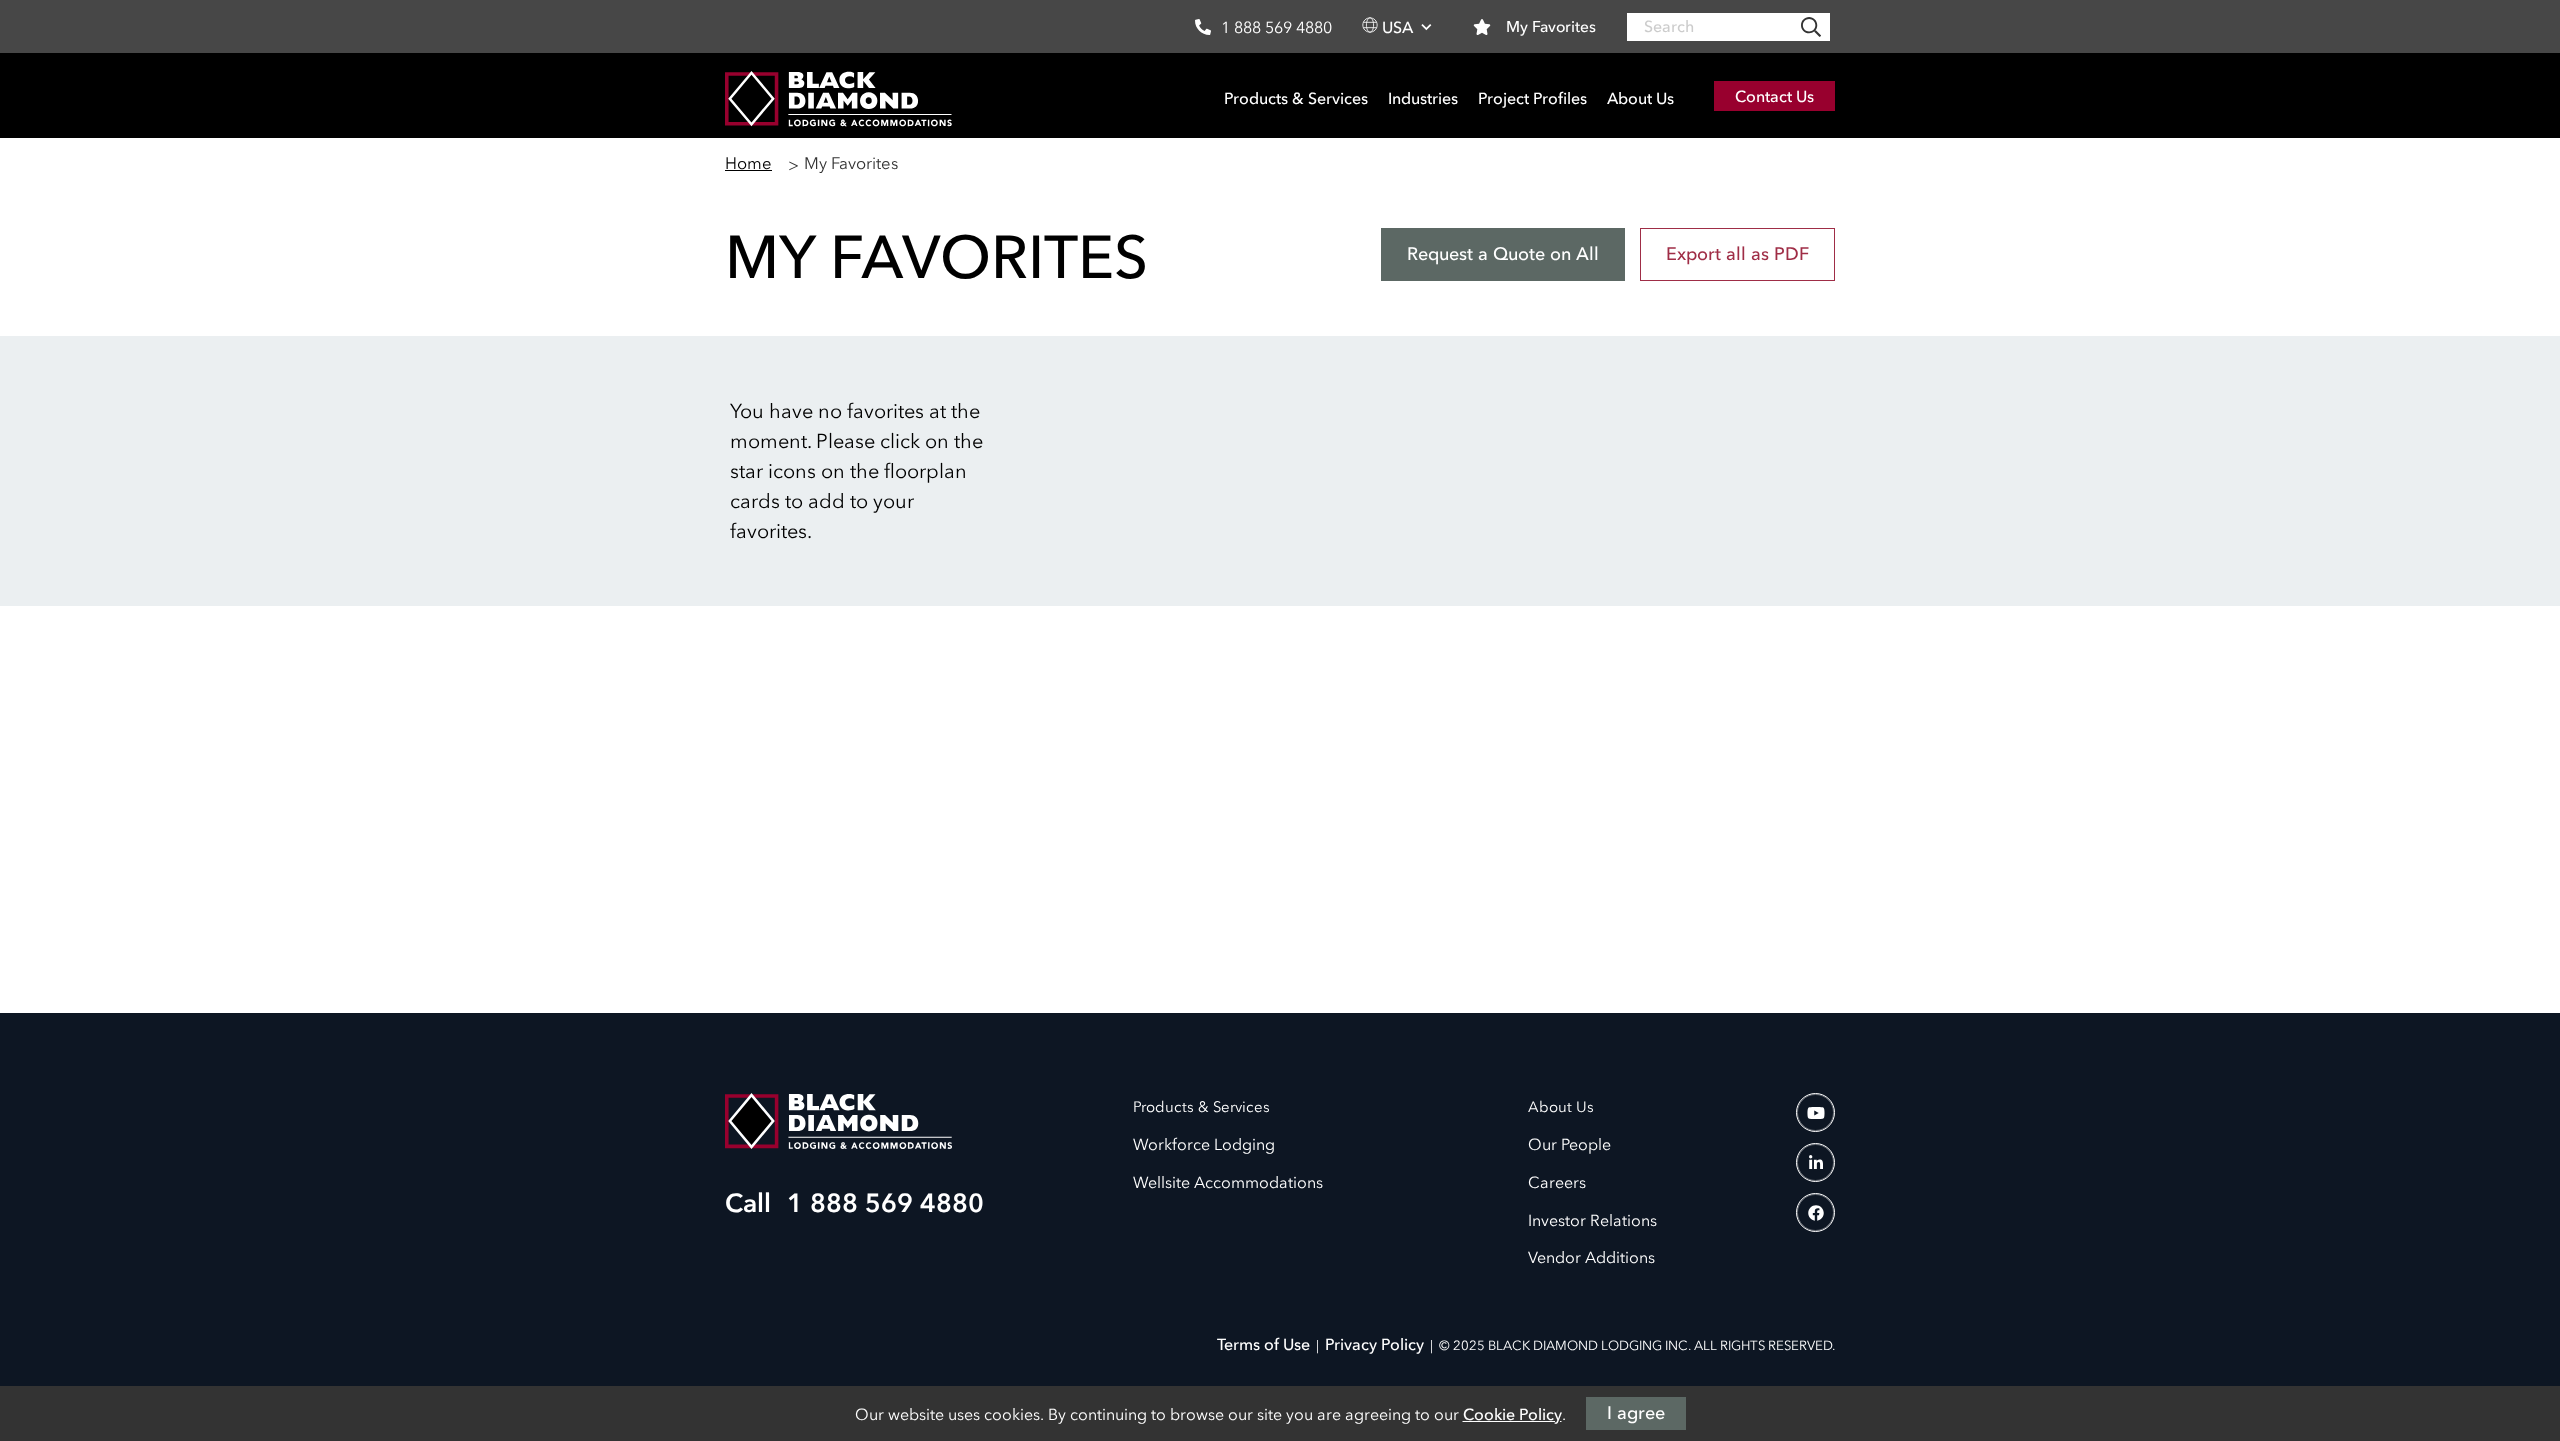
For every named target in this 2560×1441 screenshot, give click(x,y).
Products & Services (1296, 98)
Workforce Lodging (1204, 1144)
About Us (1640, 98)
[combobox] (1728, 27)
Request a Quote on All (1503, 254)
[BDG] (838, 1119)
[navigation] (1815, 1112)
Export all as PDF (1737, 254)
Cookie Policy (1512, 1414)
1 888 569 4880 (1276, 27)
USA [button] (1397, 27)
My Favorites (1551, 26)
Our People (1569, 1144)
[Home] (838, 96)
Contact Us (1774, 96)
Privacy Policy (1374, 1344)
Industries (1423, 98)
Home (748, 163)
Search (1811, 27)
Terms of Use (1263, 1344)
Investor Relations (1592, 1220)
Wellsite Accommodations (1228, 1182)
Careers (1557, 1182)
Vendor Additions (1591, 1257)
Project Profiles (1532, 98)
